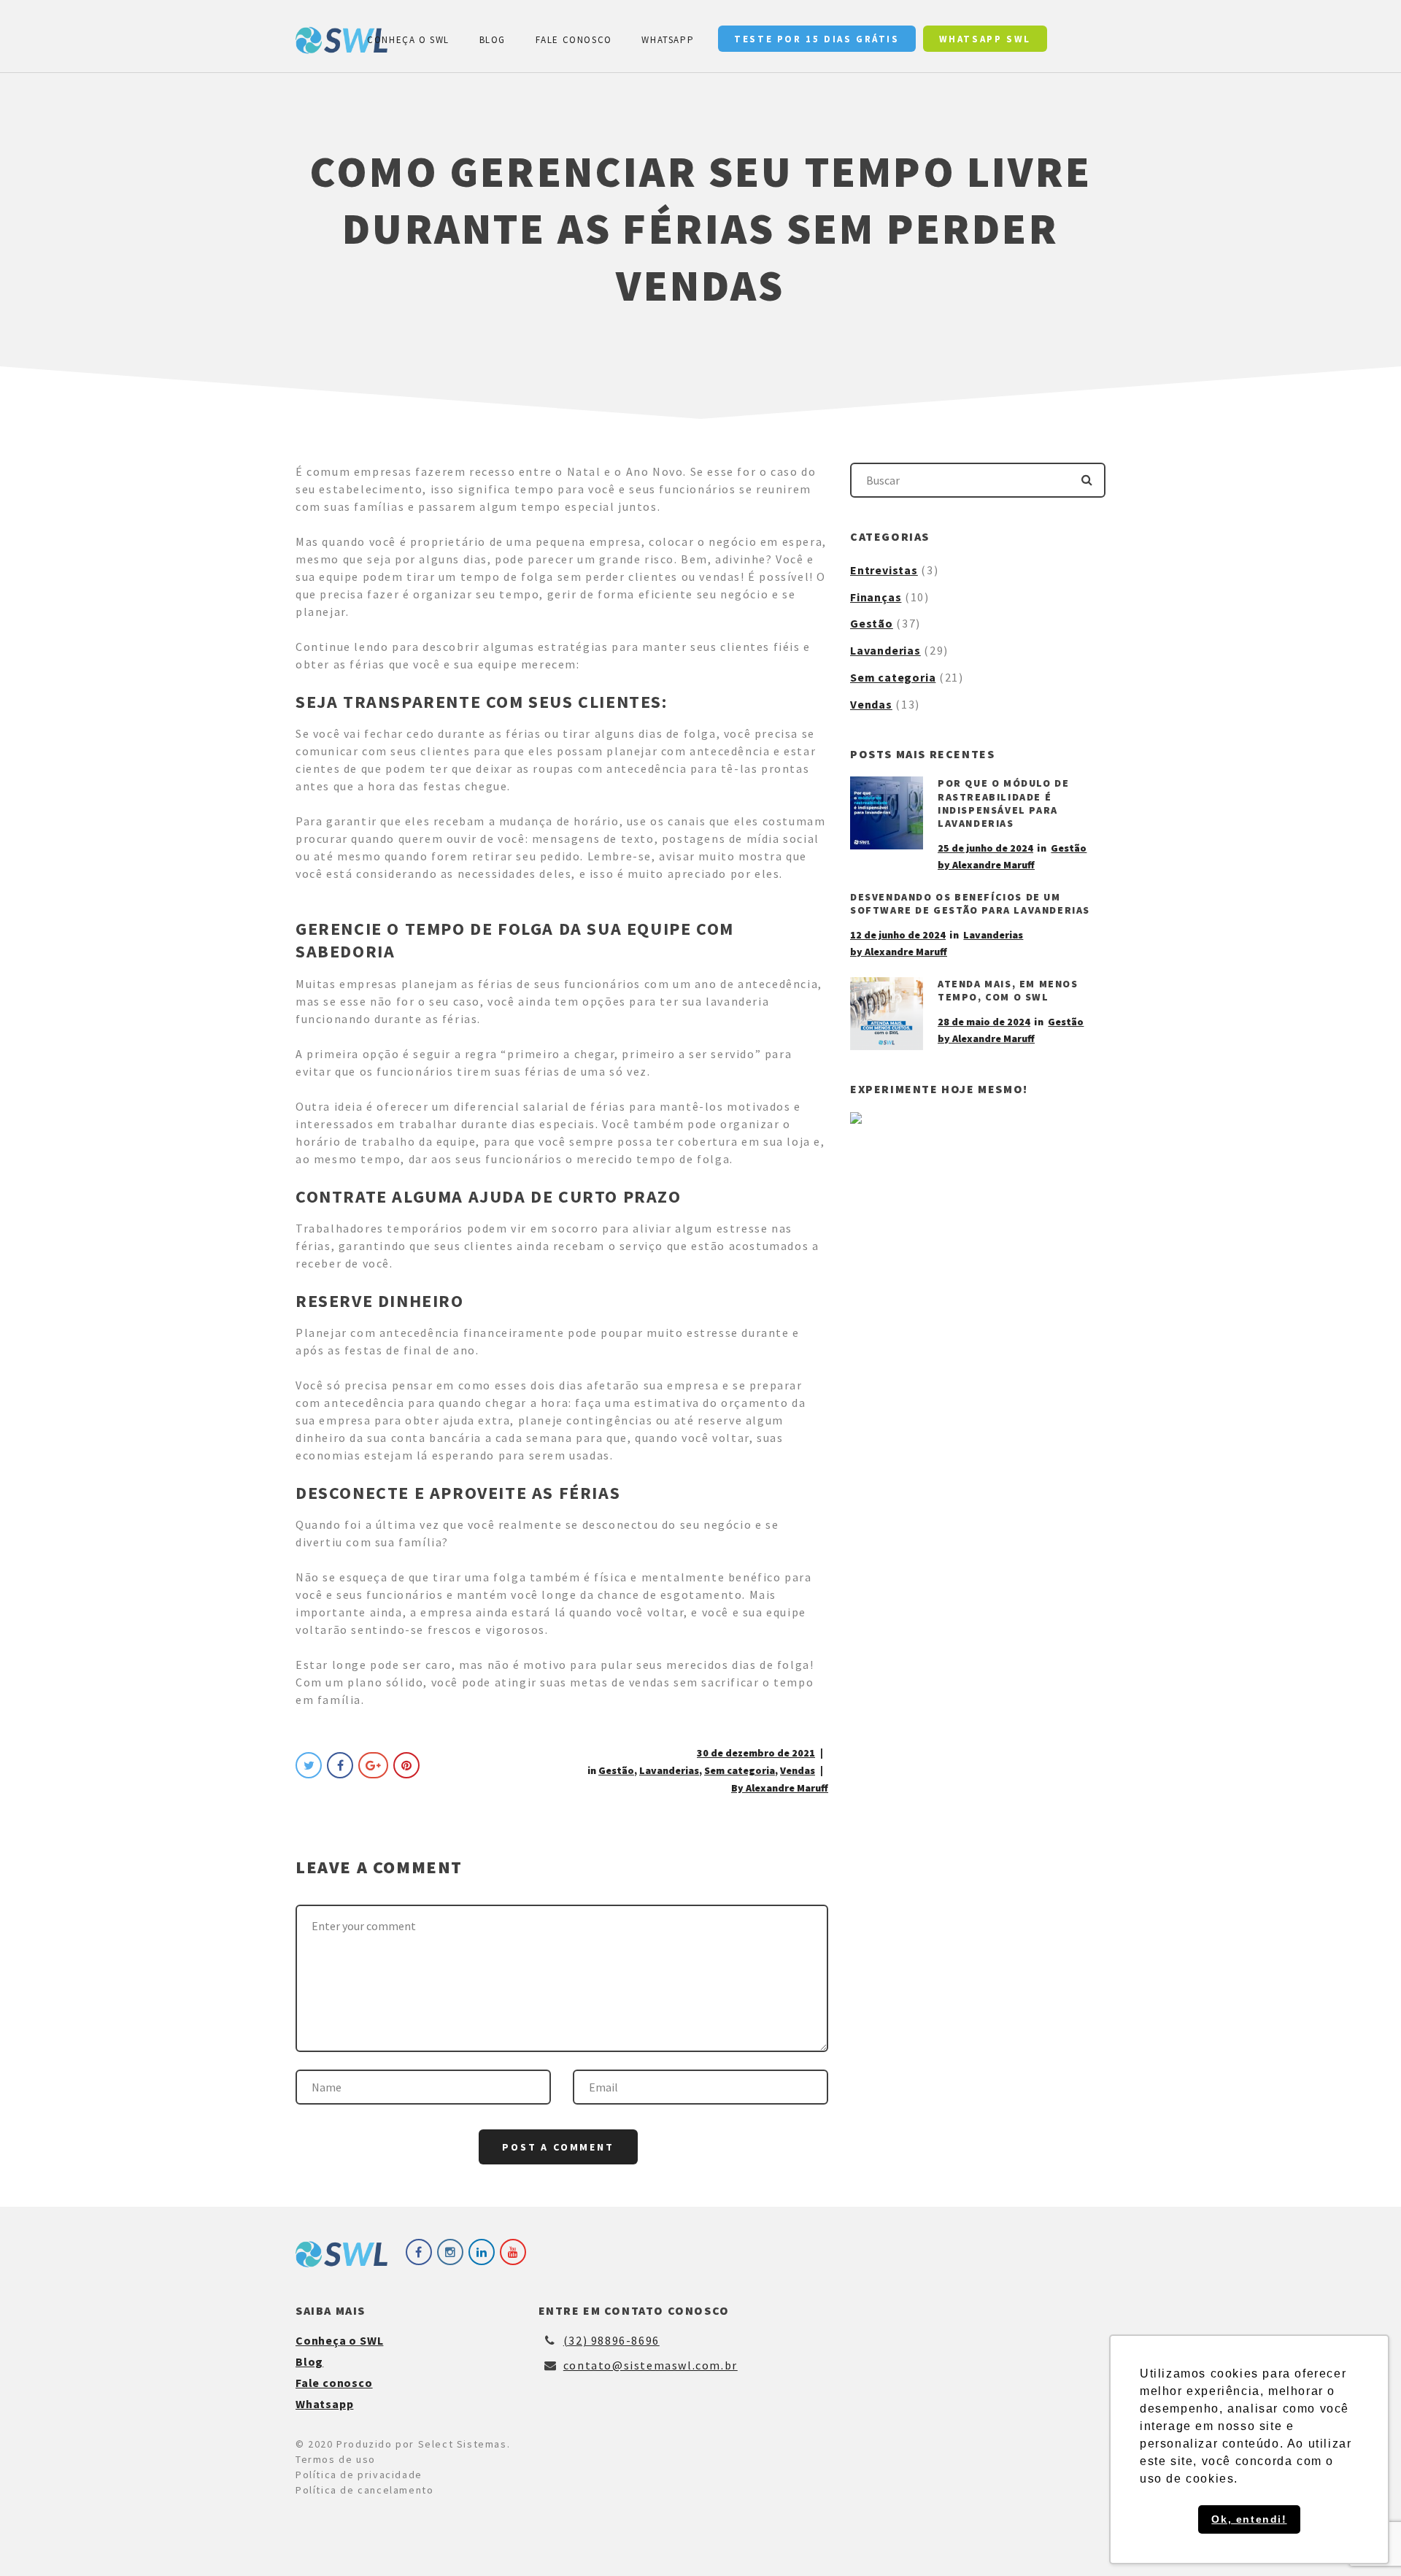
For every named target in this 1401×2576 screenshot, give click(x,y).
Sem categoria (740, 1770)
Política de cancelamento (364, 2490)
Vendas (798, 1770)
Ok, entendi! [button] (1249, 2519)
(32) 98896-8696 (611, 2340)
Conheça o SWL (408, 40)
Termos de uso (336, 2459)
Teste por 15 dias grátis (817, 39)
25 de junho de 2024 (985, 848)
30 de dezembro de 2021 (756, 1753)
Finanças (876, 597)
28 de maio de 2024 (984, 1022)
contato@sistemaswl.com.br (651, 2365)
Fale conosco (574, 40)
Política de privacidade (359, 2475)
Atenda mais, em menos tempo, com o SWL (1008, 990)
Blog (493, 40)
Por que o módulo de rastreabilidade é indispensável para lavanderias (1003, 803)
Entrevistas (884, 570)
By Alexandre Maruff (780, 1788)
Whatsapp (668, 40)
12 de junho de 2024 (898, 935)
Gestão (616, 1770)
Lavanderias (669, 1770)
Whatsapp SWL (985, 39)
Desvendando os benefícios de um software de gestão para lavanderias (970, 903)
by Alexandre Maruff (986, 865)
